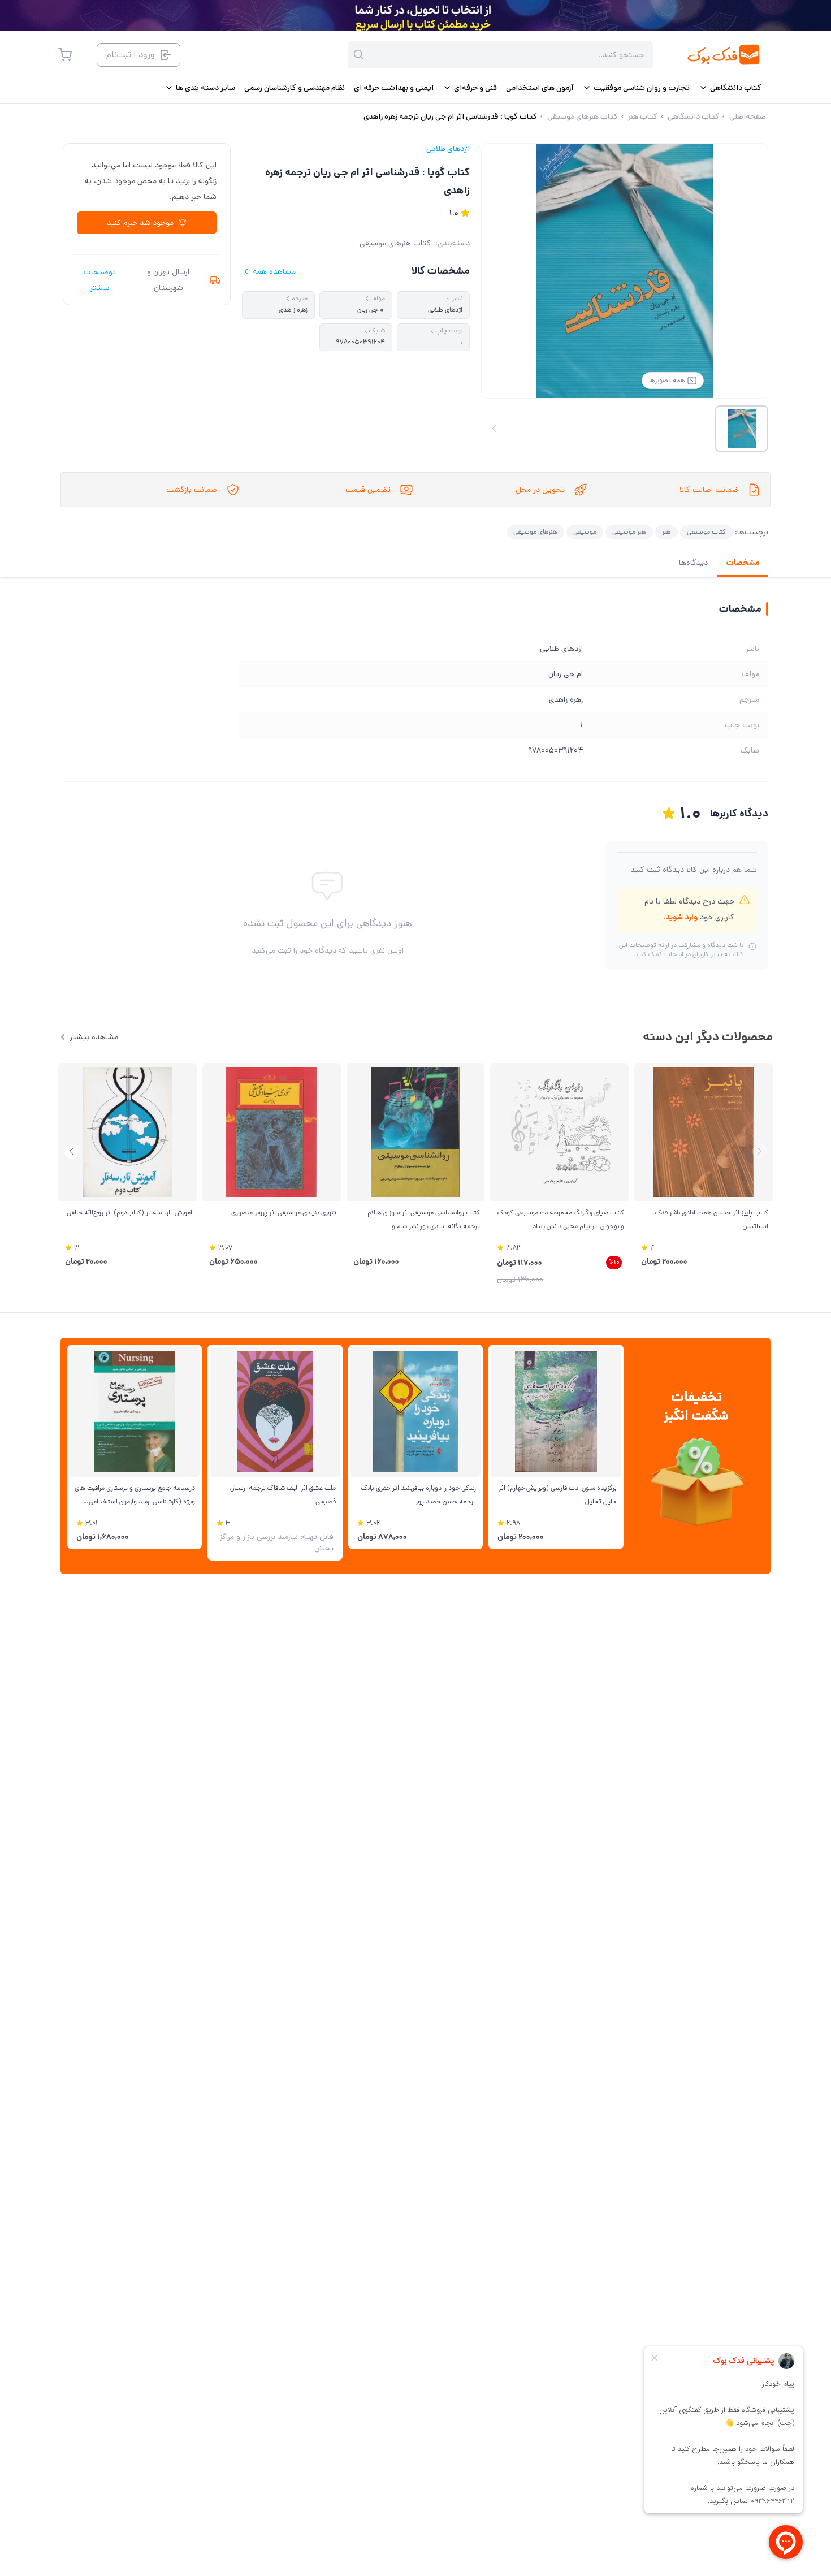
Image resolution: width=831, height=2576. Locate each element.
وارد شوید (681, 917)
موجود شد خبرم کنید (140, 223)
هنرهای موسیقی (535, 532)
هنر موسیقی (629, 532)
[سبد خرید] (65, 55)
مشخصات (743, 563)
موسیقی (585, 532)
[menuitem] (730, 88)
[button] (72, 1151)
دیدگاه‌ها (693, 563)
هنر (666, 532)
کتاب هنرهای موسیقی (395, 243)
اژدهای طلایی (448, 149)
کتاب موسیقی (706, 532)
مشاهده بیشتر (94, 1037)
